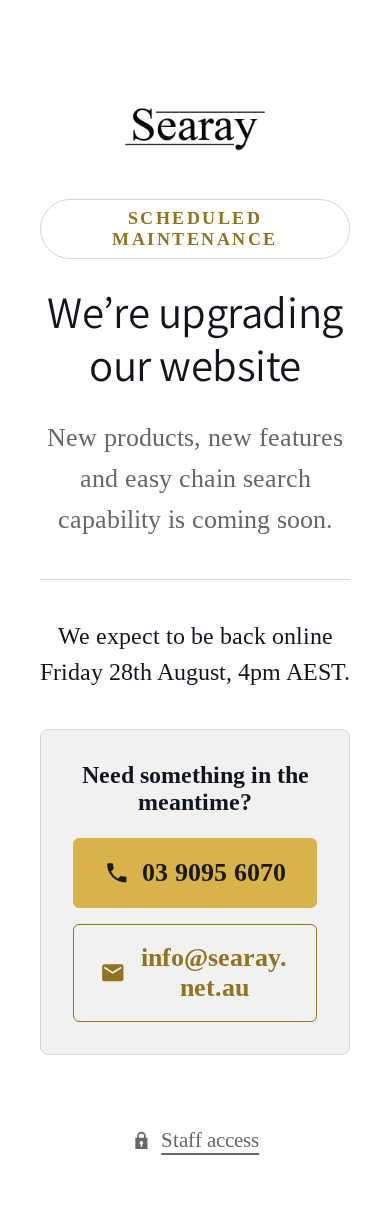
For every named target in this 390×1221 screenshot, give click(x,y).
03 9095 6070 (214, 872)
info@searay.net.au (214, 972)
